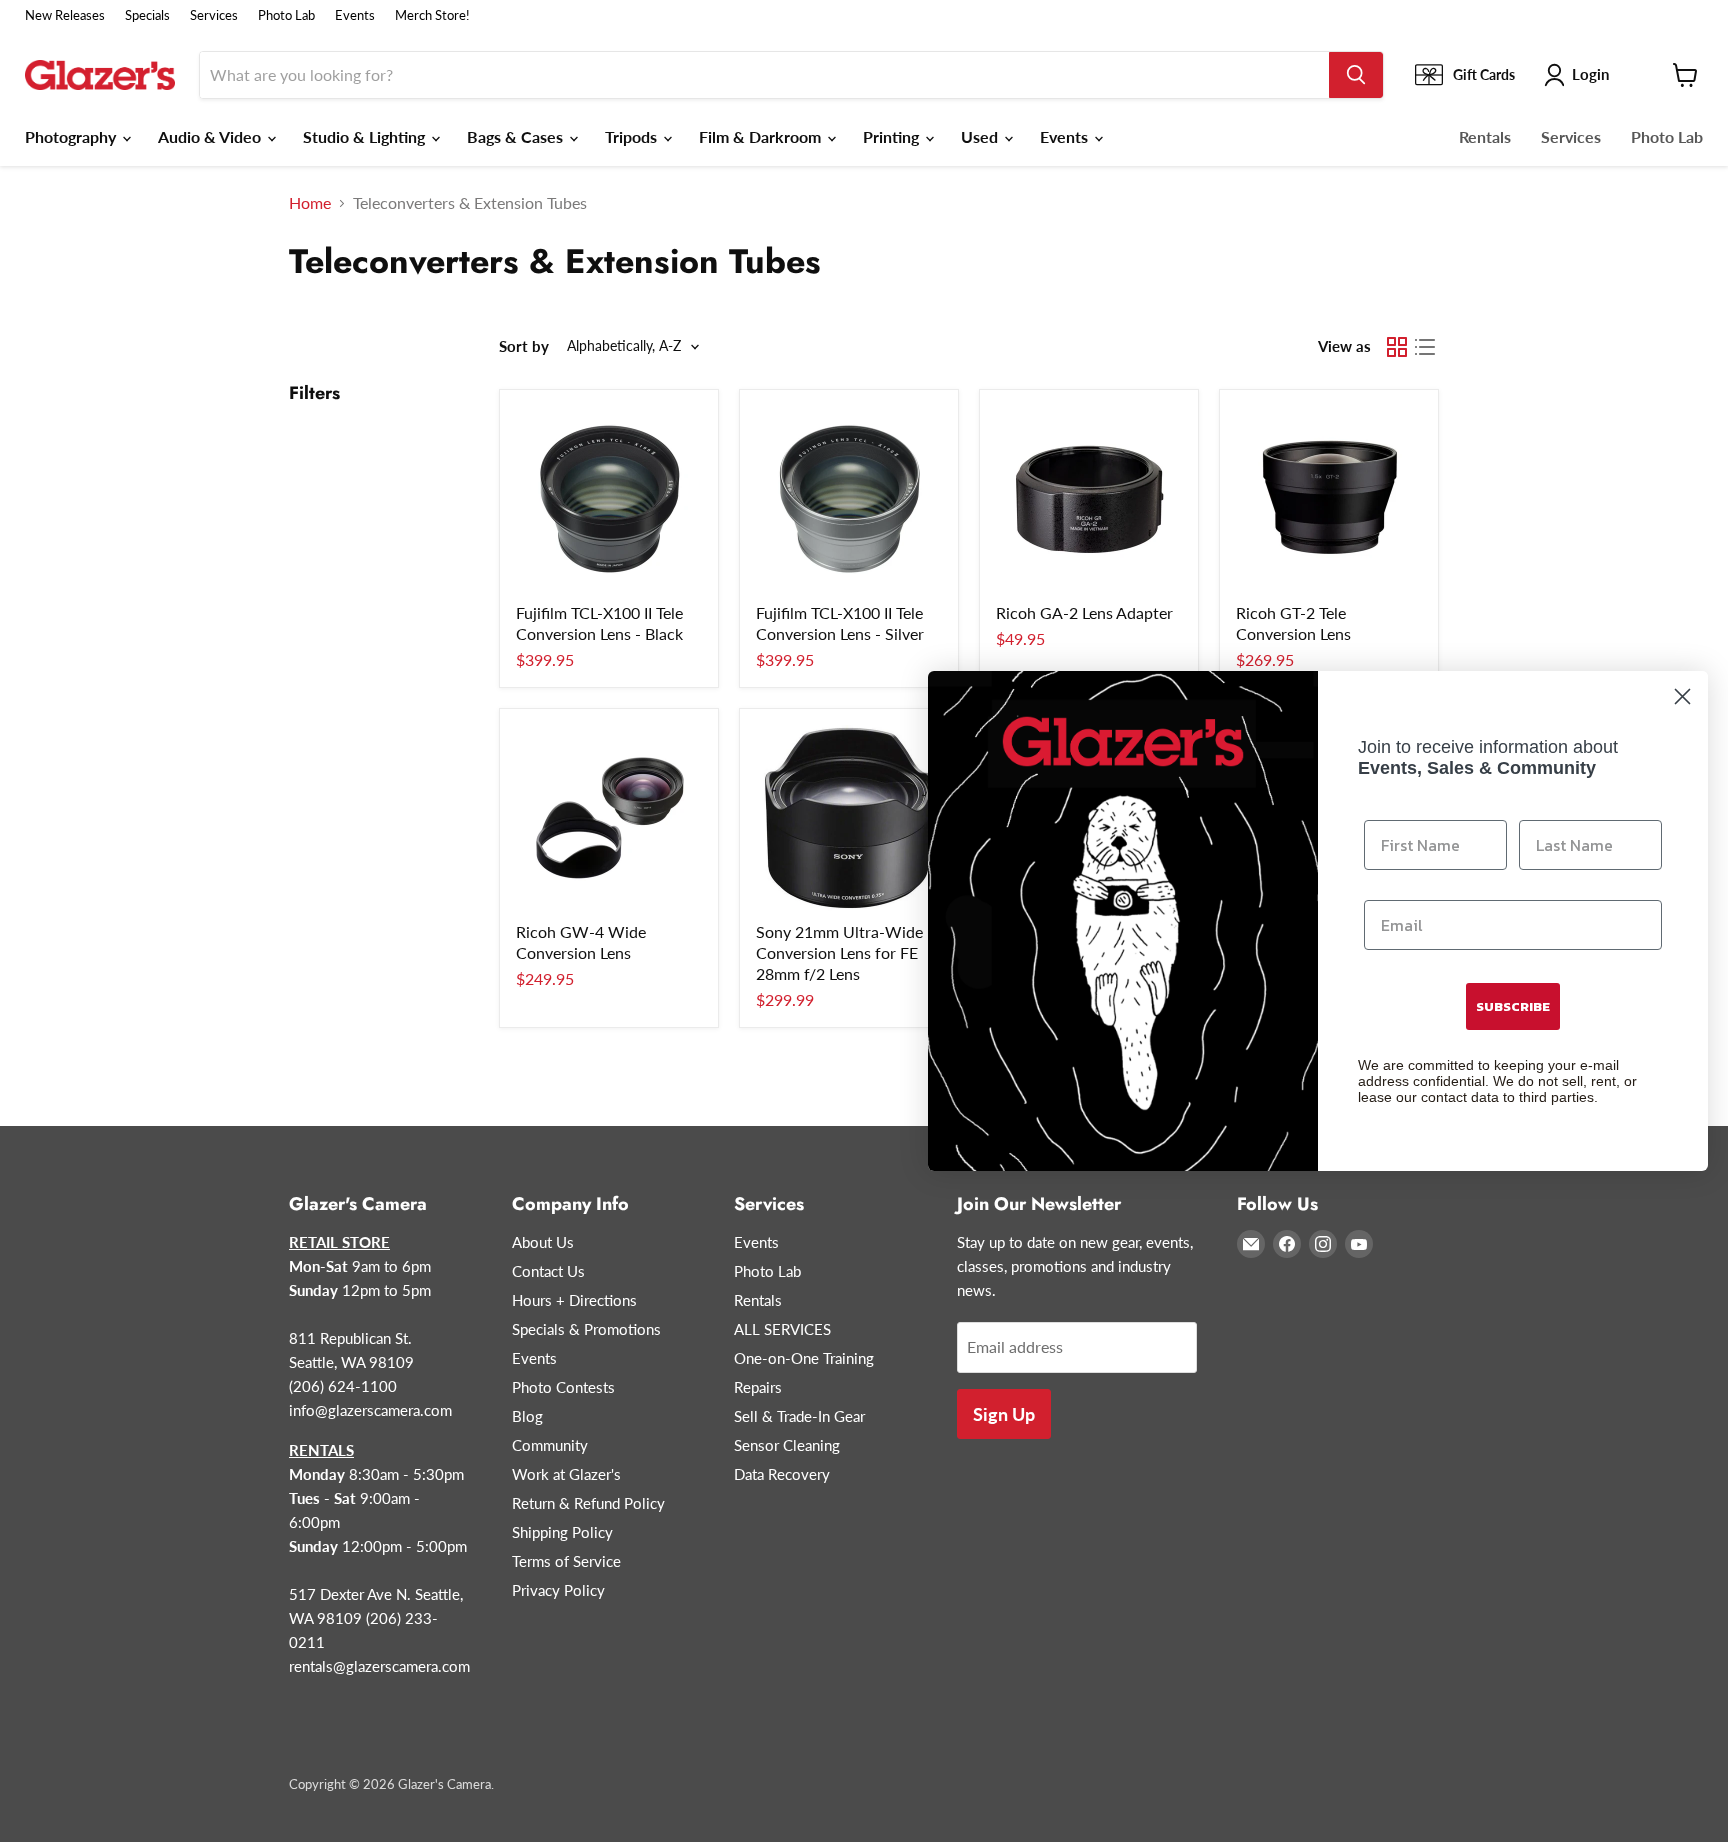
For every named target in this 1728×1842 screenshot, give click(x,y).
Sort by (524, 346)
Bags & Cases (517, 136)
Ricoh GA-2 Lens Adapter (1084, 612)
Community (550, 1445)
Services (214, 15)
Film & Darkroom (762, 136)
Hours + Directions (574, 1300)
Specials (147, 15)
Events (355, 15)
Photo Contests (563, 1387)
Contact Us (548, 1271)
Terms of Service (566, 1561)
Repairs (758, 1387)
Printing (893, 136)
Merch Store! (432, 15)
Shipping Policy (562, 1532)
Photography (72, 136)
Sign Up (1004, 1414)
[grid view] (1397, 347)
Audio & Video (211, 136)
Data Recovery (782, 1474)
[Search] (1356, 75)
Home (310, 203)
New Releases (65, 15)
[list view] (1425, 347)
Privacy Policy (558, 1590)
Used (981, 136)
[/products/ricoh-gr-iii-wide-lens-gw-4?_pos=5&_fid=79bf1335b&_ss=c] (609, 818)
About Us (543, 1242)
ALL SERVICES (782, 1329)
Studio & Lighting (366, 136)
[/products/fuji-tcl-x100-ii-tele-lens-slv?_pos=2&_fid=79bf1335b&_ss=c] (849, 499)
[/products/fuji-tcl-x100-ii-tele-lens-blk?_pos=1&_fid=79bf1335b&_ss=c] (609, 499)
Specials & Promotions (586, 1329)
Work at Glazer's (566, 1474)
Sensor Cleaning (787, 1445)
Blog (527, 1416)
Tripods (633, 136)
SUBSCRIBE (1513, 1006)
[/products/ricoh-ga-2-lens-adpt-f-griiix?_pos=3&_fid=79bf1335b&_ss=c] (1089, 499)
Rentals (1485, 136)
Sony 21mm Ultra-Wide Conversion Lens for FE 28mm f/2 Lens (839, 952)
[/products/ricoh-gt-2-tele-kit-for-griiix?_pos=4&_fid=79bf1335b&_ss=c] (1329, 499)
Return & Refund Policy (588, 1503)
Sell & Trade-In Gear (799, 1416)
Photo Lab (286, 15)
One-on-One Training (804, 1358)
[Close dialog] (1682, 696)
